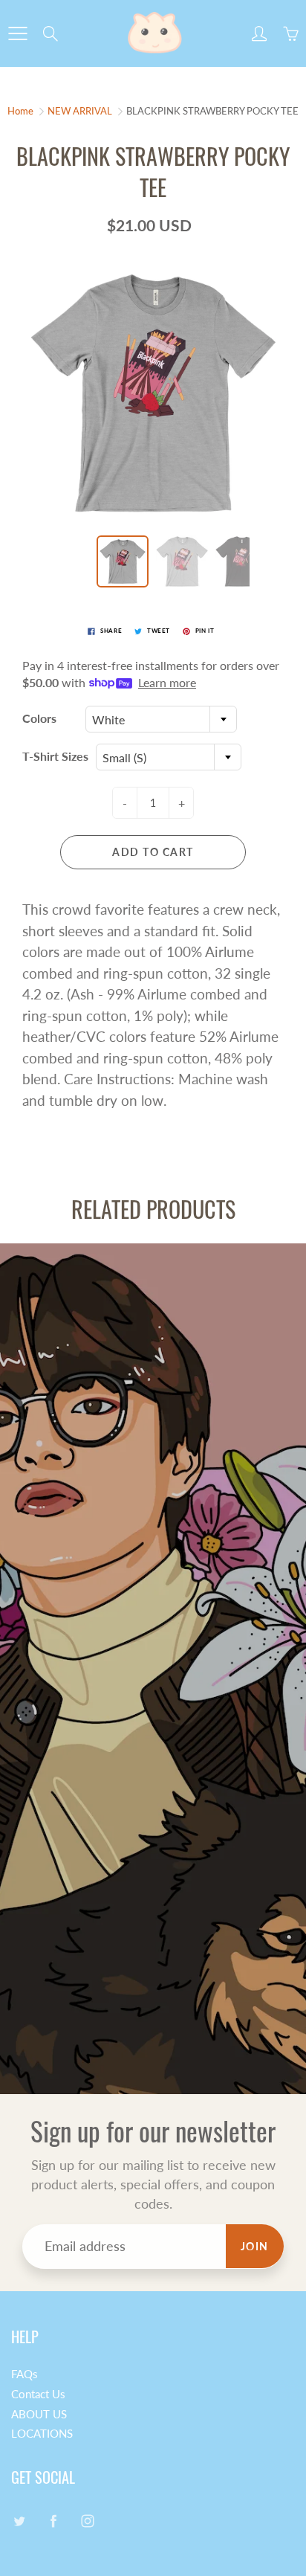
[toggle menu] (17, 33)
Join (255, 2246)
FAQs (25, 2374)
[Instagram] (87, 2521)
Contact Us (38, 2394)
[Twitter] (19, 2521)
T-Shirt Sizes (55, 756)
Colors (39, 718)
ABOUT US (39, 2414)
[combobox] (161, 719)
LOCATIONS (42, 2434)
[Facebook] (53, 2521)
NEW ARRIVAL (80, 111)
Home (20, 111)
